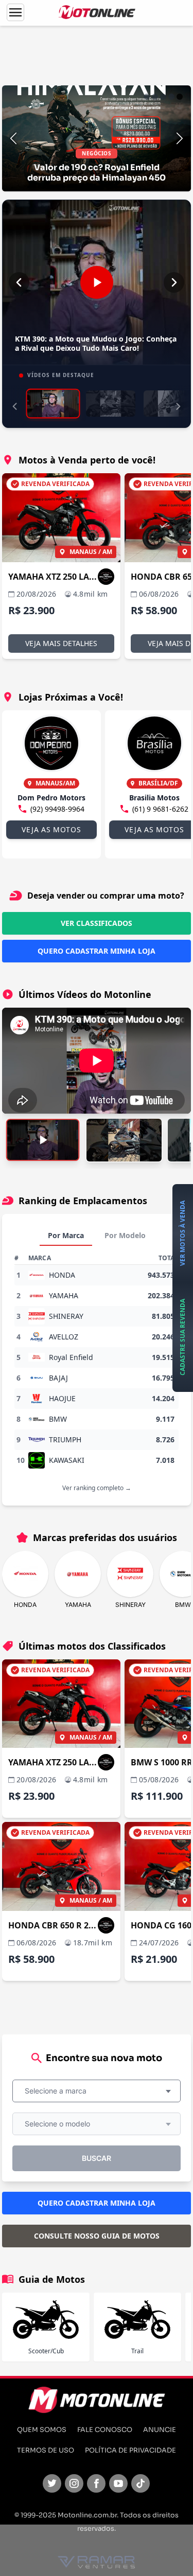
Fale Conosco (105, 2430)
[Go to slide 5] (180, 97)
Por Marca (66, 1235)
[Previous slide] (13, 138)
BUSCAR (97, 2158)
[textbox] (59, 2091)
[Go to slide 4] (171, 97)
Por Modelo (125, 1235)
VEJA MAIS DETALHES (61, 643)
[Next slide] (180, 138)
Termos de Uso (46, 2450)
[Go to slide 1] (147, 97)
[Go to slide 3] (163, 97)
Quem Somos (42, 2430)
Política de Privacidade (130, 2450)
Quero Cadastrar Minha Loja (97, 951)
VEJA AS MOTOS (51, 829)
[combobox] (97, 2091)
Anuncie (160, 2430)
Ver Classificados (97, 923)
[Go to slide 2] (155, 97)
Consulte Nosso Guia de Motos (97, 2236)
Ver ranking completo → (97, 1488)
